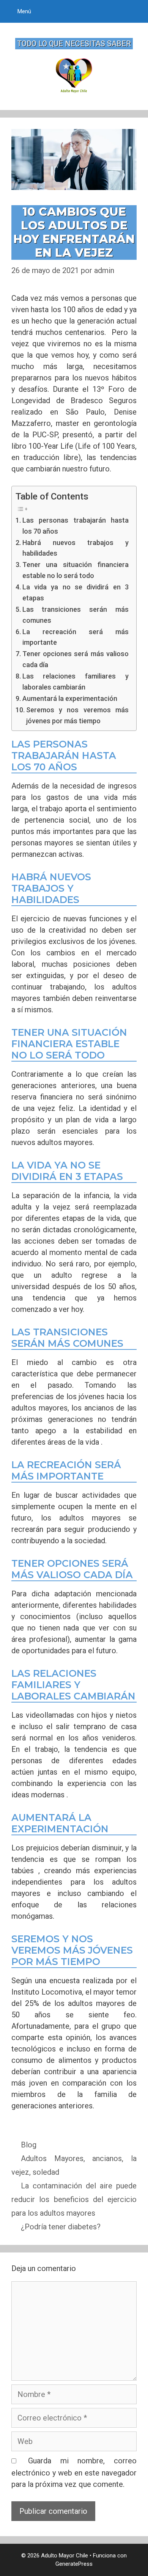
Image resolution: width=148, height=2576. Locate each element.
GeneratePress (74, 2564)
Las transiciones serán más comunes (76, 615)
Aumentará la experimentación (70, 698)
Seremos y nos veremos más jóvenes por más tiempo (77, 715)
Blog (29, 2145)
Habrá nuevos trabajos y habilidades (76, 548)
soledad (46, 2172)
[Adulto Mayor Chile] (74, 75)
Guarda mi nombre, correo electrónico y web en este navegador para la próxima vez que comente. (74, 2472)
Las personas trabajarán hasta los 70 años (76, 526)
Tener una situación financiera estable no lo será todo (76, 570)
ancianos (107, 2158)
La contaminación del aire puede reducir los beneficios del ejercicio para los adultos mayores (74, 2199)
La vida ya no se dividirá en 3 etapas (76, 592)
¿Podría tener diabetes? (61, 2227)
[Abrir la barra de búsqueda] (135, 11)
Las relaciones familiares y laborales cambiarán (76, 682)
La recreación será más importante (76, 637)
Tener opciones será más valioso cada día (76, 659)
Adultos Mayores (52, 2158)
